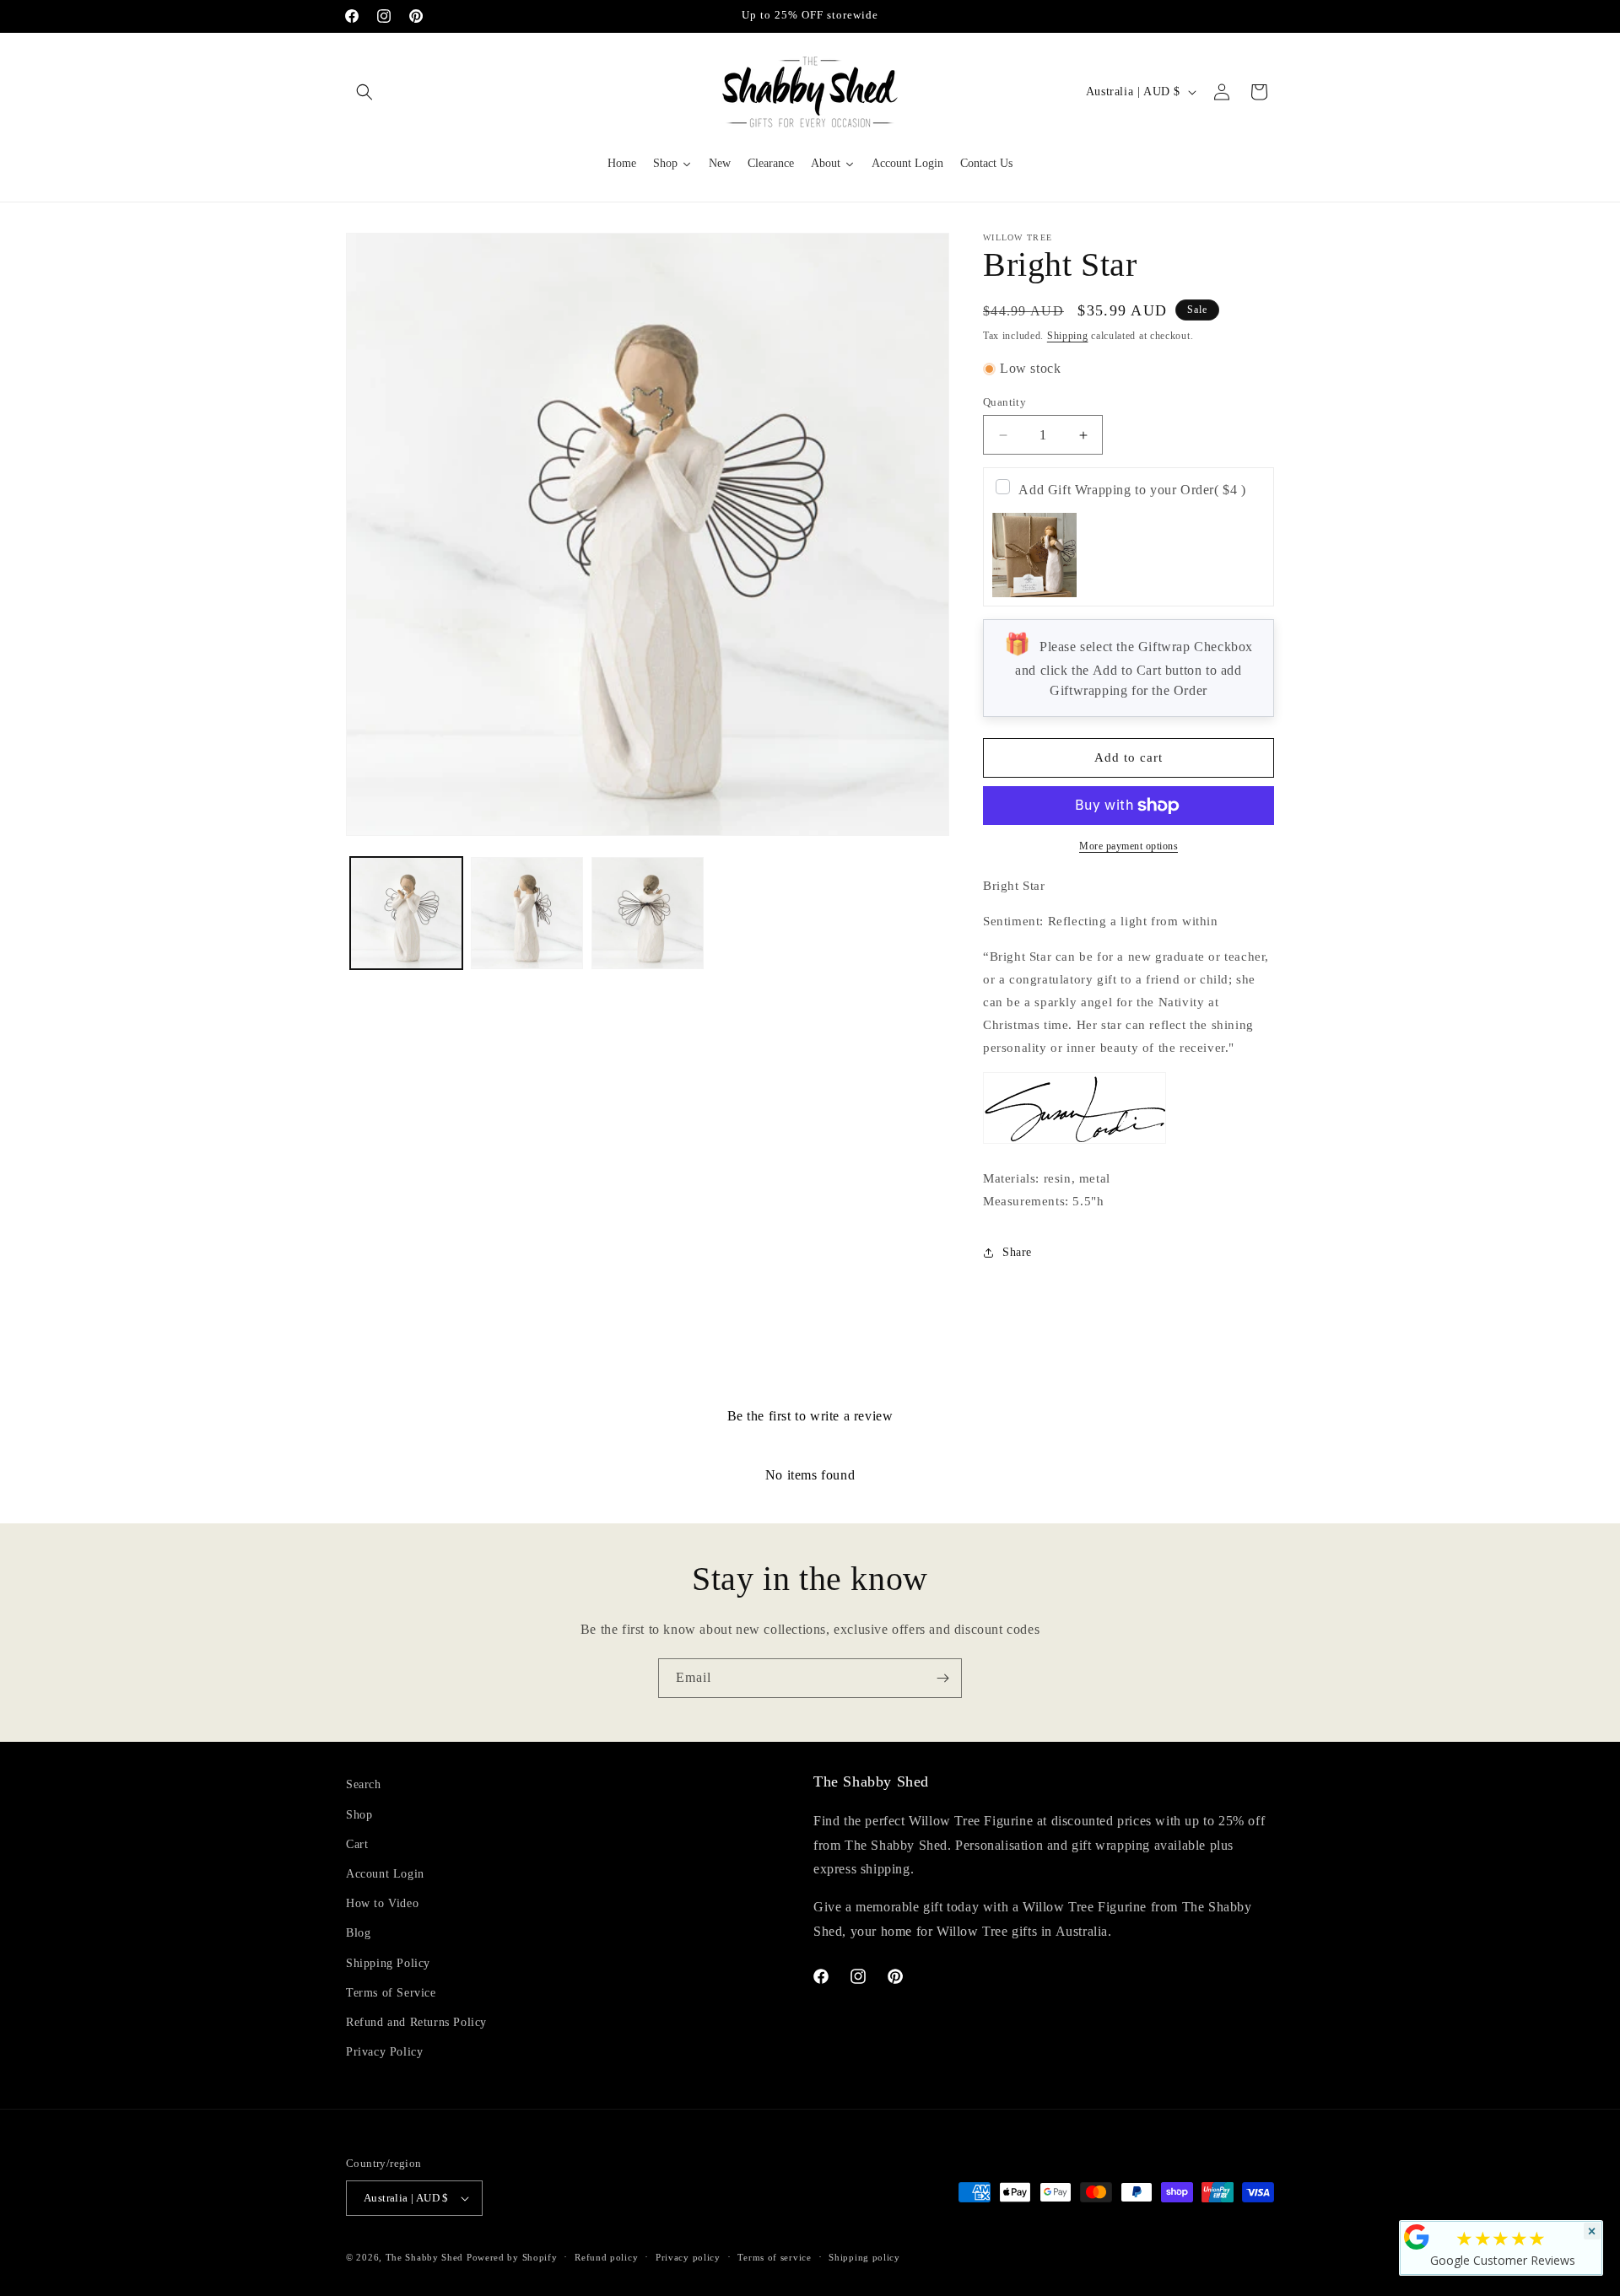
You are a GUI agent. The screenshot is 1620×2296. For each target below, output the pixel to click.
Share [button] (1017, 1252)
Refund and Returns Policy (416, 2022)
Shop (359, 1815)
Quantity (1004, 402)
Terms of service (774, 2257)
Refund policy (606, 2257)
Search (364, 1784)
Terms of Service (391, 1993)
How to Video (382, 1903)
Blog (358, 1933)
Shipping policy (864, 2257)
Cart (357, 1844)
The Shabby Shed (425, 2257)
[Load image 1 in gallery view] (406, 913)
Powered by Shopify (512, 2257)
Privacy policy (688, 2257)
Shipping (1068, 336)
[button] (364, 92)
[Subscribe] (942, 1678)
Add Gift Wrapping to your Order (1132, 490)
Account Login (385, 1874)
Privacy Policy (384, 2052)
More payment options (1129, 846)
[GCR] (1417, 2237)
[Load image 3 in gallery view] (648, 913)
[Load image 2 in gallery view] (527, 913)
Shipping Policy (388, 1963)
